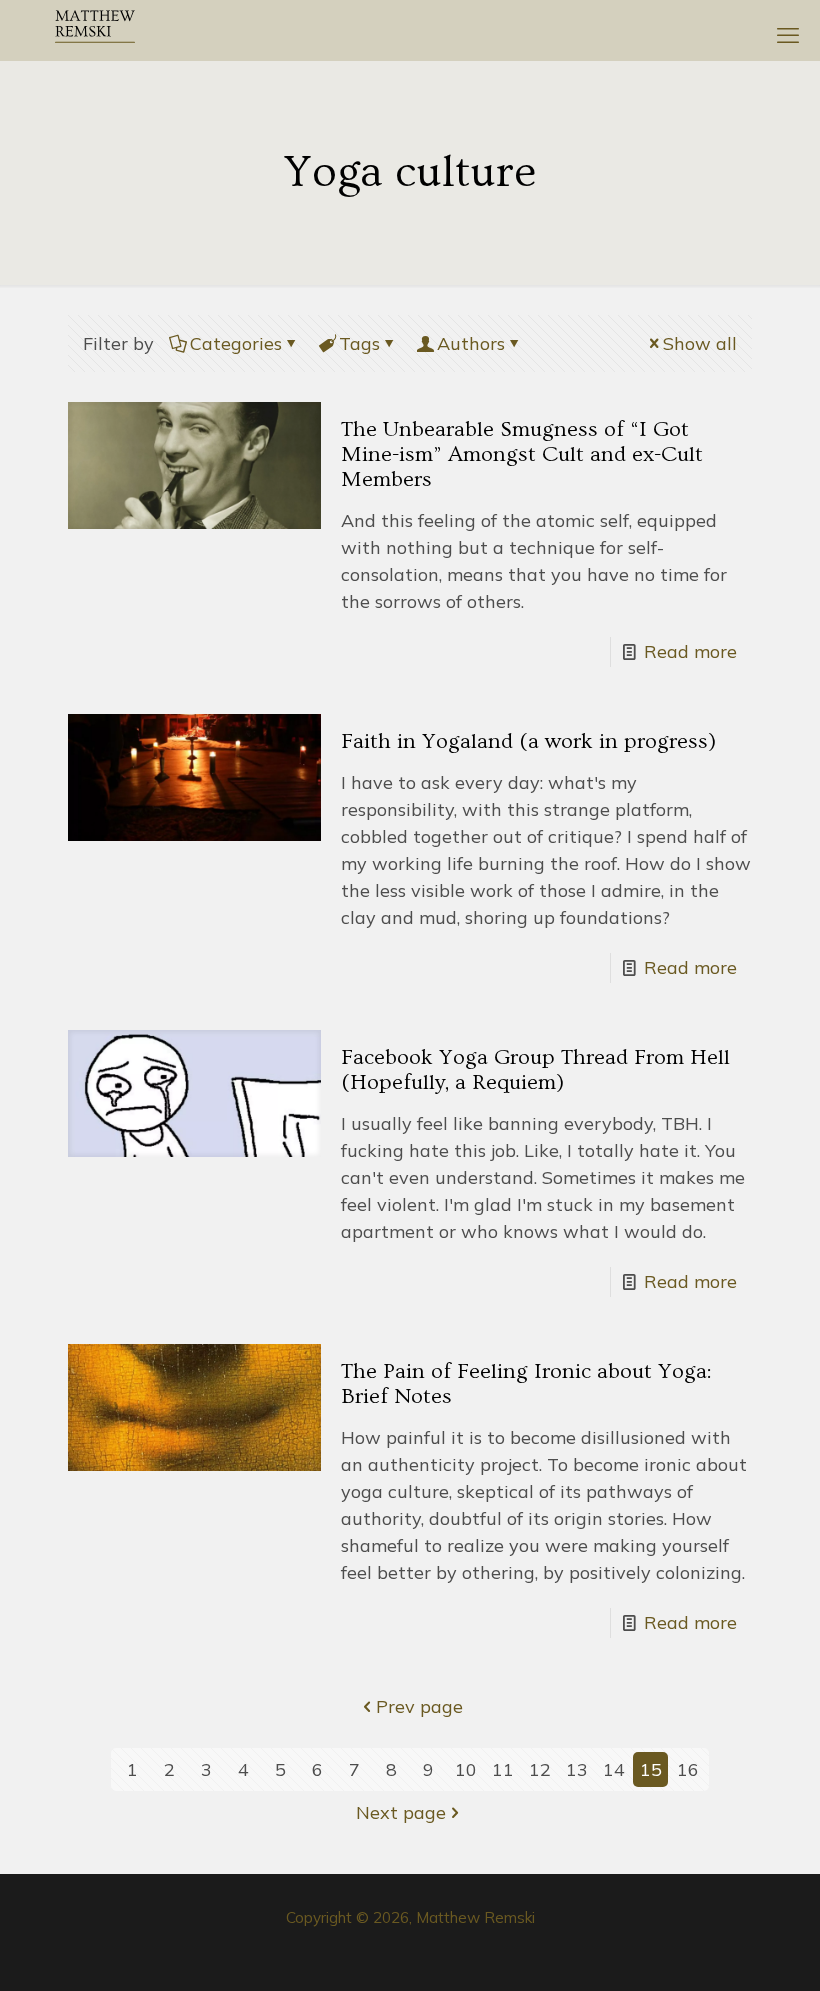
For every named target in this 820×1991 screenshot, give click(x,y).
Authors (471, 343)
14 (614, 1769)
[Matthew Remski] (95, 30)
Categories (236, 343)
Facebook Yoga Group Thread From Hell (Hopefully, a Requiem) (535, 1070)
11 (503, 1769)
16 (688, 1769)
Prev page (419, 1706)
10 (466, 1769)
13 (577, 1769)
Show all (700, 343)
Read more (690, 651)
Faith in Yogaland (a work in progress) (528, 741)
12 (540, 1769)
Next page (401, 1812)
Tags (359, 343)
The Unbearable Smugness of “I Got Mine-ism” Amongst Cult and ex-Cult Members (522, 454)
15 (651, 1769)
